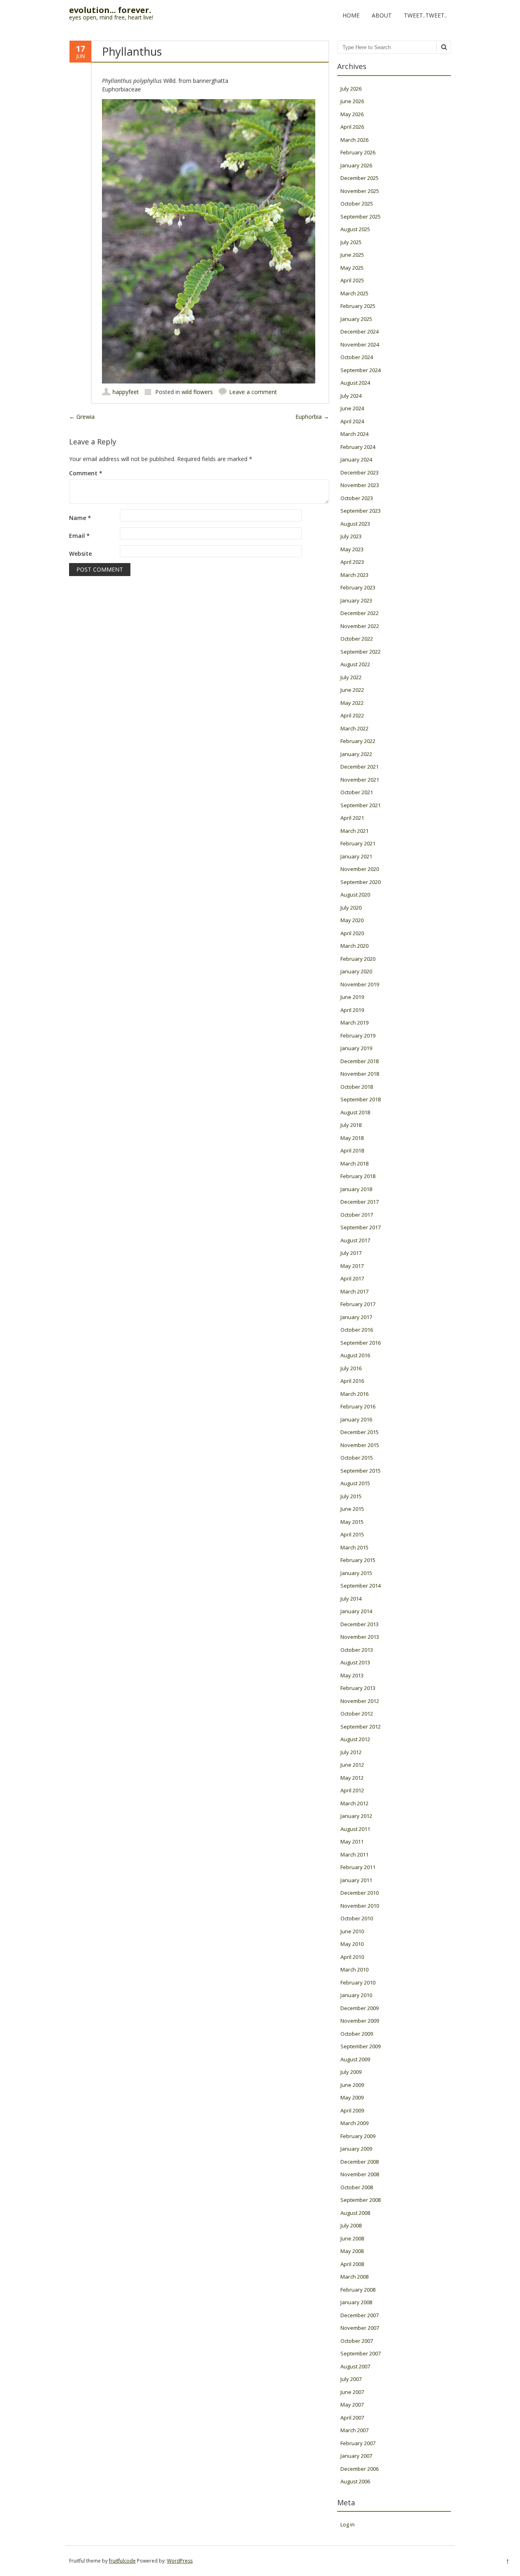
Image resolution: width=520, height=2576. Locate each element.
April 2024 (352, 421)
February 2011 (358, 1867)
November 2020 (360, 869)
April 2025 (352, 280)
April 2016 (352, 1381)
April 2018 (352, 1150)
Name (80, 518)
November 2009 (360, 2021)
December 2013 (360, 1624)
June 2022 (352, 690)
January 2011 (356, 1880)
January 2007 (356, 2456)
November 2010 (360, 1906)
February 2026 (358, 152)
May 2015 (352, 1522)
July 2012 (351, 1752)
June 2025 (352, 255)
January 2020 (356, 971)
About (382, 15)
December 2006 (360, 2469)
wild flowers (197, 392)
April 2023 (352, 562)
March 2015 (354, 1547)
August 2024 (355, 383)
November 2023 (360, 485)
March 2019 (354, 1023)
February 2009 (358, 2136)
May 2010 (352, 1944)
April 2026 (352, 127)
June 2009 (352, 2085)
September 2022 (361, 652)
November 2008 (360, 2174)
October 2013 (357, 1650)
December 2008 (360, 2162)
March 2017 (354, 1291)
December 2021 (360, 767)
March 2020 (354, 946)
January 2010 (356, 1995)
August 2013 (355, 1662)
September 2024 (361, 370)
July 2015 (351, 1496)
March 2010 (354, 1969)
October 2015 (357, 1458)
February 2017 (358, 1304)
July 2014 (351, 1599)
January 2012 (356, 1816)
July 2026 (351, 89)
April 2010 (352, 1957)
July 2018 (351, 1125)
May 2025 (352, 268)
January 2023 (356, 600)
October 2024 (357, 357)
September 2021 (361, 805)
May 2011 (352, 1842)
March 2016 (354, 1394)
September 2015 (361, 1471)
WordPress (180, 2561)
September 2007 (361, 2353)
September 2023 (361, 511)
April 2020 (352, 933)
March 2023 (354, 575)
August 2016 (355, 1355)
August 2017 (355, 1240)
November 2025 (360, 191)
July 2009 (351, 2072)
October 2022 (357, 639)
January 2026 (356, 165)
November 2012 (360, 1701)
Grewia (82, 417)
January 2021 (356, 856)
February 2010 (358, 1982)
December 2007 (360, 2315)
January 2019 (356, 1048)
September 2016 (361, 1343)
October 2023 (357, 498)
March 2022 (354, 728)
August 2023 (355, 524)
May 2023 (352, 549)
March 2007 (354, 2430)
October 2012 (357, 1714)
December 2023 (360, 472)
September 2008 (361, 2200)
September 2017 (361, 1227)
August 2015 (355, 1483)
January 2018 (356, 1189)
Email (79, 536)
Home (351, 15)
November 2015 (360, 1445)
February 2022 (358, 741)
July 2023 (351, 536)
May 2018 (352, 1138)
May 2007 (352, 2405)
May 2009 (352, 2097)
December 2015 (360, 1432)
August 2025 (355, 229)
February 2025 (358, 306)
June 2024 (352, 408)
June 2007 (352, 2392)
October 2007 (357, 2341)
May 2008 (352, 2251)
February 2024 (358, 447)
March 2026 (354, 140)
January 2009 (356, 2149)
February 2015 (358, 1560)
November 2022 (360, 626)
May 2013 (352, 1675)
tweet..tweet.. (425, 15)
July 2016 (351, 1368)
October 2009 (357, 2034)
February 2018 (358, 1176)
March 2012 (354, 1803)
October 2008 (357, 2187)
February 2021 (358, 843)
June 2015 (352, 1509)
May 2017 (352, 1266)
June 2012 (352, 1765)
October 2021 (357, 792)
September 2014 (361, 1586)
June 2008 (352, 2238)
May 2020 (352, 920)
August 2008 (355, 2213)
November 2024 (360, 344)
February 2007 (358, 2443)
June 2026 (352, 101)
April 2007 (352, 2418)
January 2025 (356, 319)
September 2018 (361, 1099)
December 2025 (360, 178)
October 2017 (357, 1215)
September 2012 (361, 1727)
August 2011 (355, 1829)
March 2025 (354, 293)
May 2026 (352, 114)
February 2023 (358, 587)
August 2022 (355, 664)
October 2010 (357, 1918)
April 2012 (352, 1790)
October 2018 (357, 1087)
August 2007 (355, 2366)
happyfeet (126, 392)
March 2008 (354, 2277)
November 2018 (360, 1074)
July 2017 (351, 1253)
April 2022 (352, 715)
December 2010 (360, 1893)
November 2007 (360, 2328)
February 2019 (358, 1036)
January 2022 (356, 754)
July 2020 (351, 908)
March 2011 (354, 1855)
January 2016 (356, 1419)
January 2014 (356, 1611)
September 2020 (361, 882)
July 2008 (351, 2225)
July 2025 (351, 242)
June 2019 (352, 997)
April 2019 (352, 1010)
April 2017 (352, 1278)
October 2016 (357, 1330)
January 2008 (356, 2302)
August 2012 (355, 1739)
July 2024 (351, 396)
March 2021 (354, 831)
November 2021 (360, 780)
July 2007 (351, 2379)
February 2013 (358, 1688)
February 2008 (358, 2290)
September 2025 (361, 217)
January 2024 (356, 459)
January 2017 (356, 1317)
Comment (86, 473)
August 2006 (355, 2481)
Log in (348, 2524)
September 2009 (361, 2046)
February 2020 (358, 959)
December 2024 (360, 331)
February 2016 (358, 1406)
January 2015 (356, 1573)
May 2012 (352, 1778)
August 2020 (355, 895)
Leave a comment (253, 392)
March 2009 (354, 2123)
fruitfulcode (122, 2561)
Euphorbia (312, 417)
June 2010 (352, 1931)
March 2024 (354, 434)
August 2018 (355, 1112)
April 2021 (352, 818)
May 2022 (352, 703)
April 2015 (352, 1534)
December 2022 (360, 613)
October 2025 (357, 204)
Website (80, 554)
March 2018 (354, 1163)
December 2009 (360, 2008)
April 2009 (352, 2110)
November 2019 (360, 984)
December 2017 (360, 1202)
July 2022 (351, 677)
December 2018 (360, 1061)
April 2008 (352, 2264)
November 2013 (360, 1637)
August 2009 (355, 2059)
